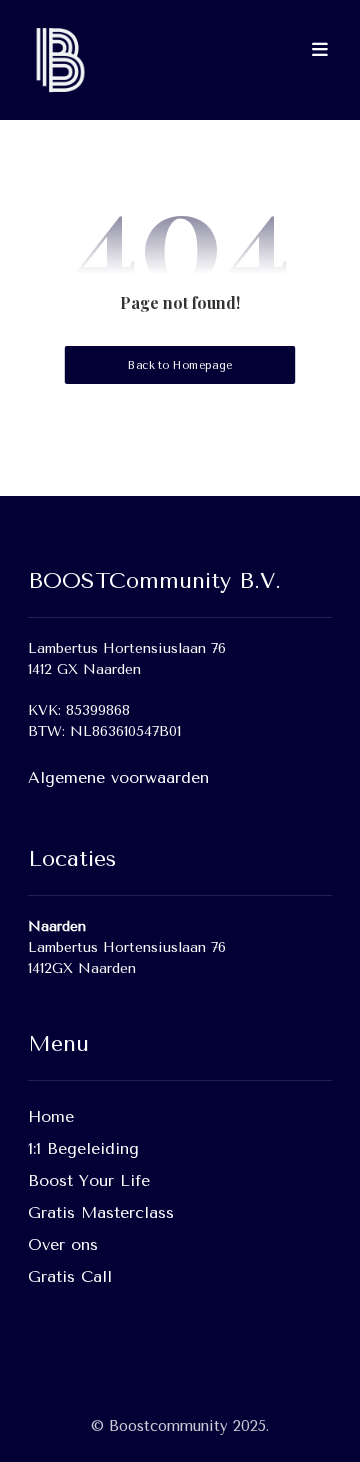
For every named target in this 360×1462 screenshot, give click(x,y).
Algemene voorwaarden (118, 777)
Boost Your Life (89, 1180)
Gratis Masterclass (101, 1212)
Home (51, 1116)
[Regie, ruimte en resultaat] (58, 60)
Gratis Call (70, 1276)
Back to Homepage (180, 365)
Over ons (63, 1244)
